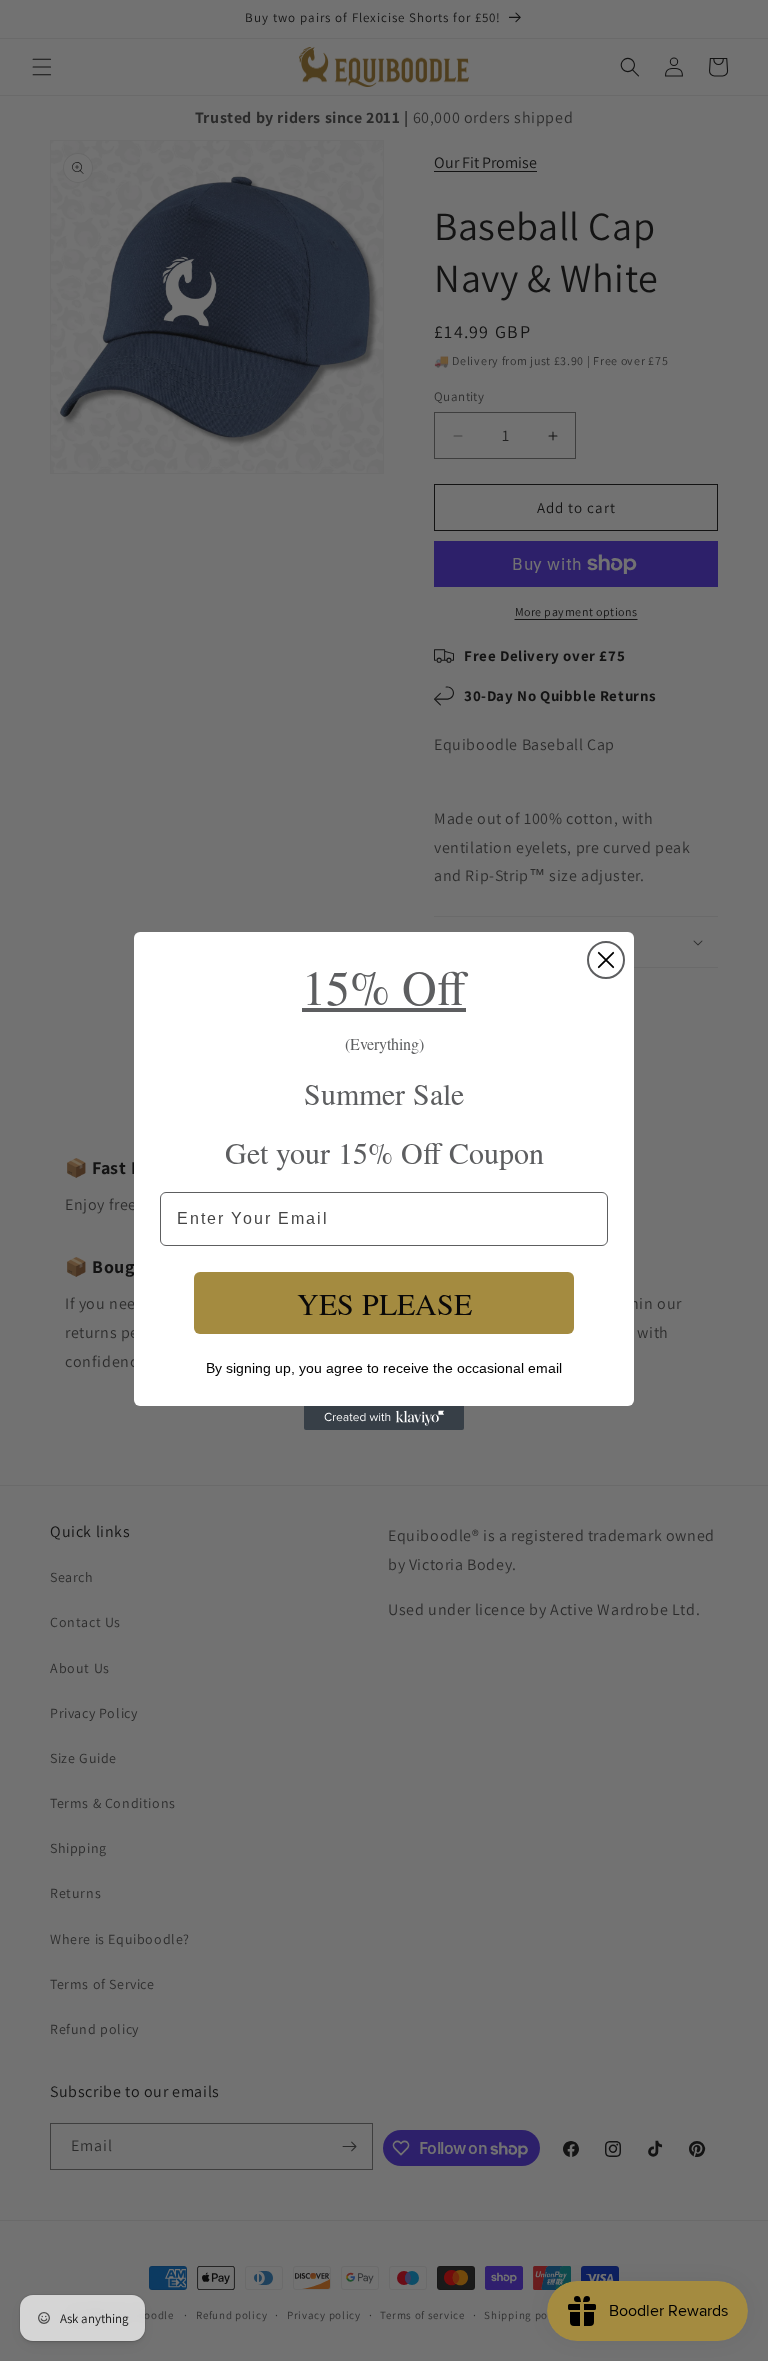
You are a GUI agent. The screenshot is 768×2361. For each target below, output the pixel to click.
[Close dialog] (606, 960)
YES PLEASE (384, 1303)
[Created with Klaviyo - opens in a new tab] (384, 1418)
